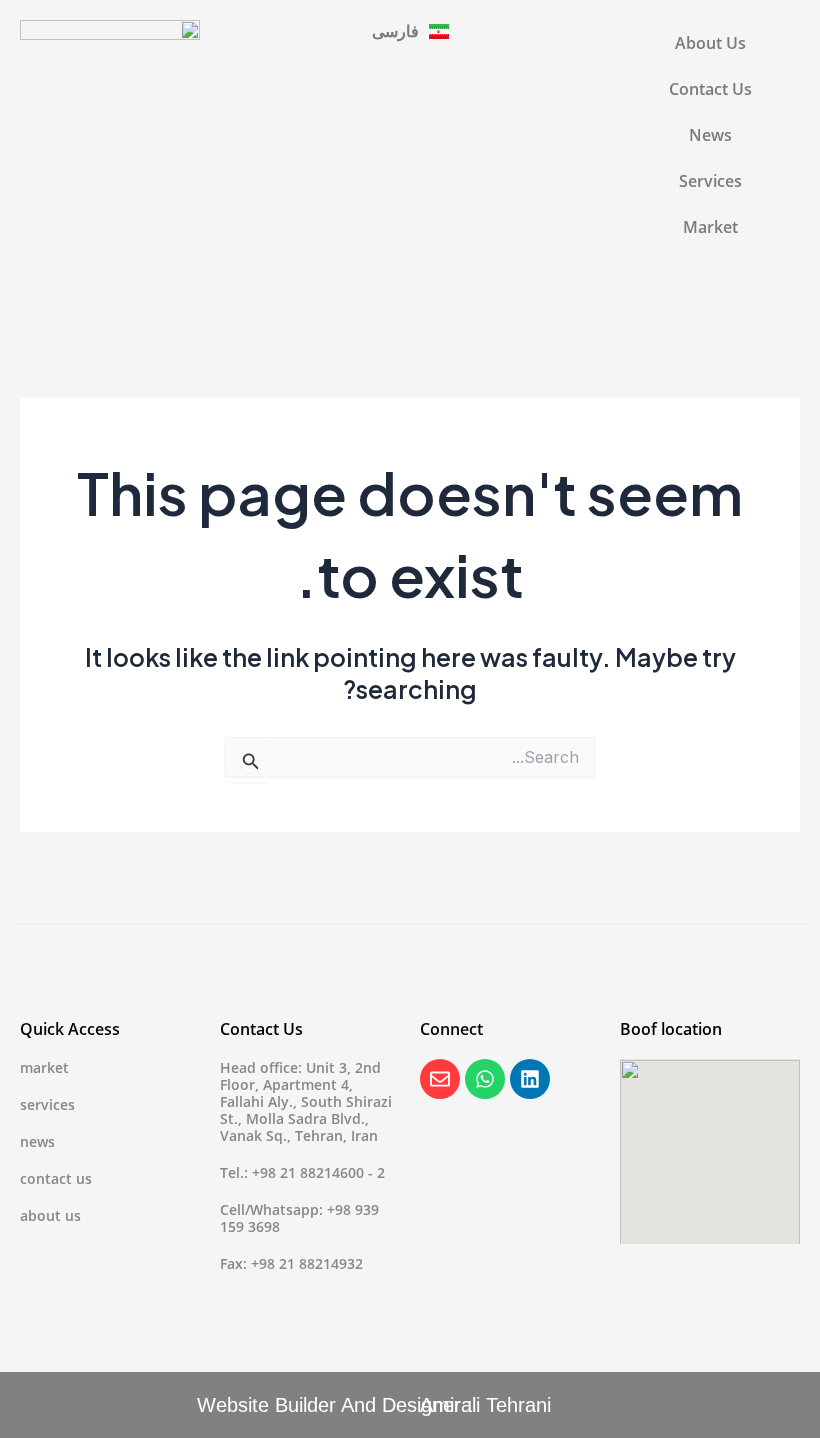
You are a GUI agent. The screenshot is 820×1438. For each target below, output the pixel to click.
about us (50, 1215)
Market (710, 226)
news (37, 1141)
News (710, 134)
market (44, 1067)
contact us (56, 1178)
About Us (710, 42)
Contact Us (710, 88)
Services (710, 180)
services (47, 1104)
